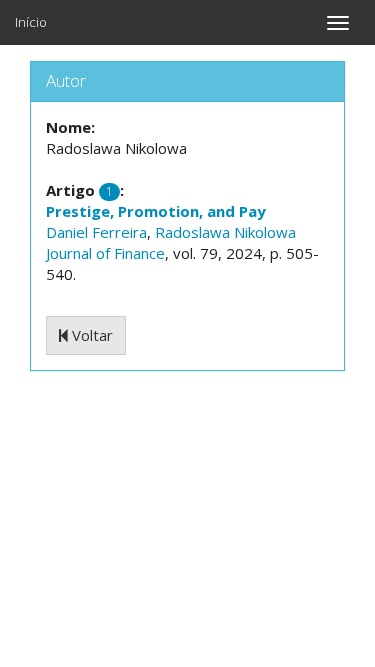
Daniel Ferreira (96, 232)
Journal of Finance (105, 253)
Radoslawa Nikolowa (225, 232)
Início (31, 22)
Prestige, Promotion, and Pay (156, 211)
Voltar (90, 335)
